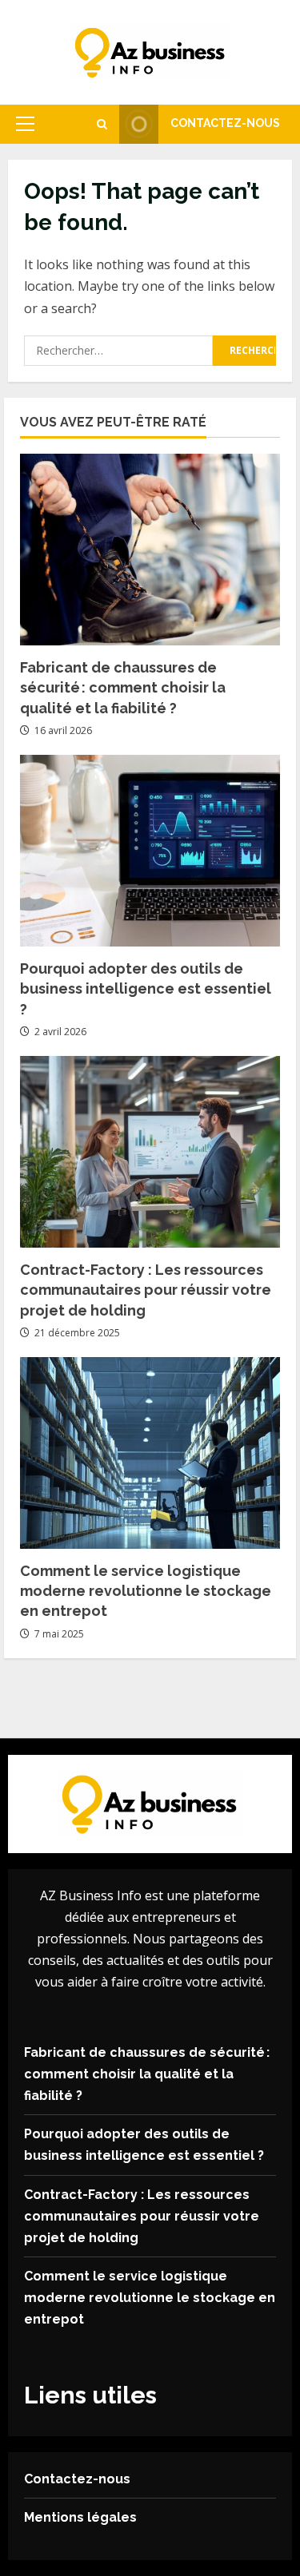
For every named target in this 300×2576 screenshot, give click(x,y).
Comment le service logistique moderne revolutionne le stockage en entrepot (146, 1591)
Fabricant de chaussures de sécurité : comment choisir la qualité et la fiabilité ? (123, 687)
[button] (25, 124)
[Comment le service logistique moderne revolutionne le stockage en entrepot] (150, 1453)
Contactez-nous (225, 123)
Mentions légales (80, 2517)
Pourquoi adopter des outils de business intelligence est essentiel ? (146, 988)
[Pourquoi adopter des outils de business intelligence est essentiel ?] (150, 851)
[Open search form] (102, 124)
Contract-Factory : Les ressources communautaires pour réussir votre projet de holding (146, 1290)
